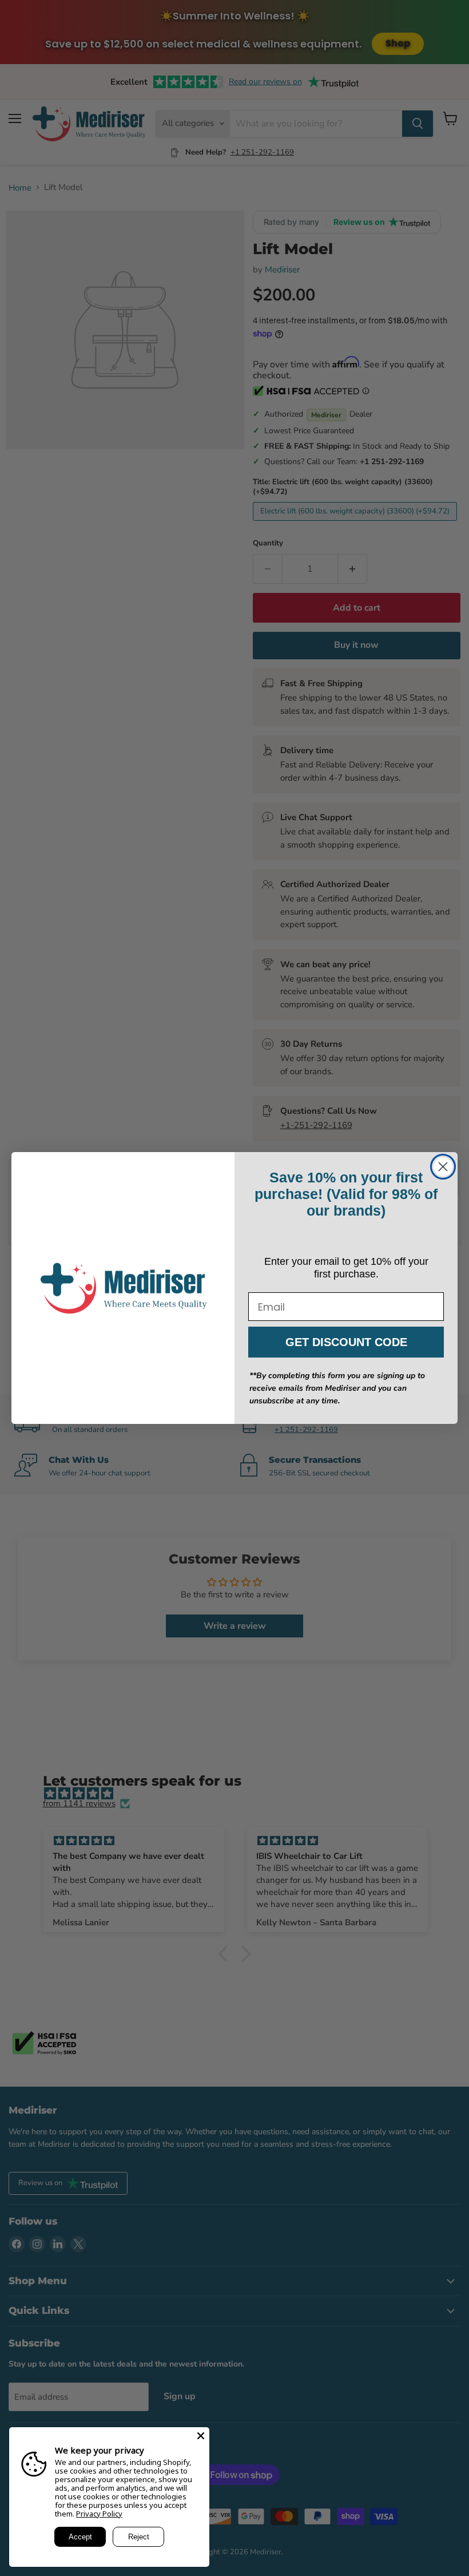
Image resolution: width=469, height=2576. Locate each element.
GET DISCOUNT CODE (346, 1342)
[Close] (201, 2436)
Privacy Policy (99, 2514)
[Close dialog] (443, 1167)
